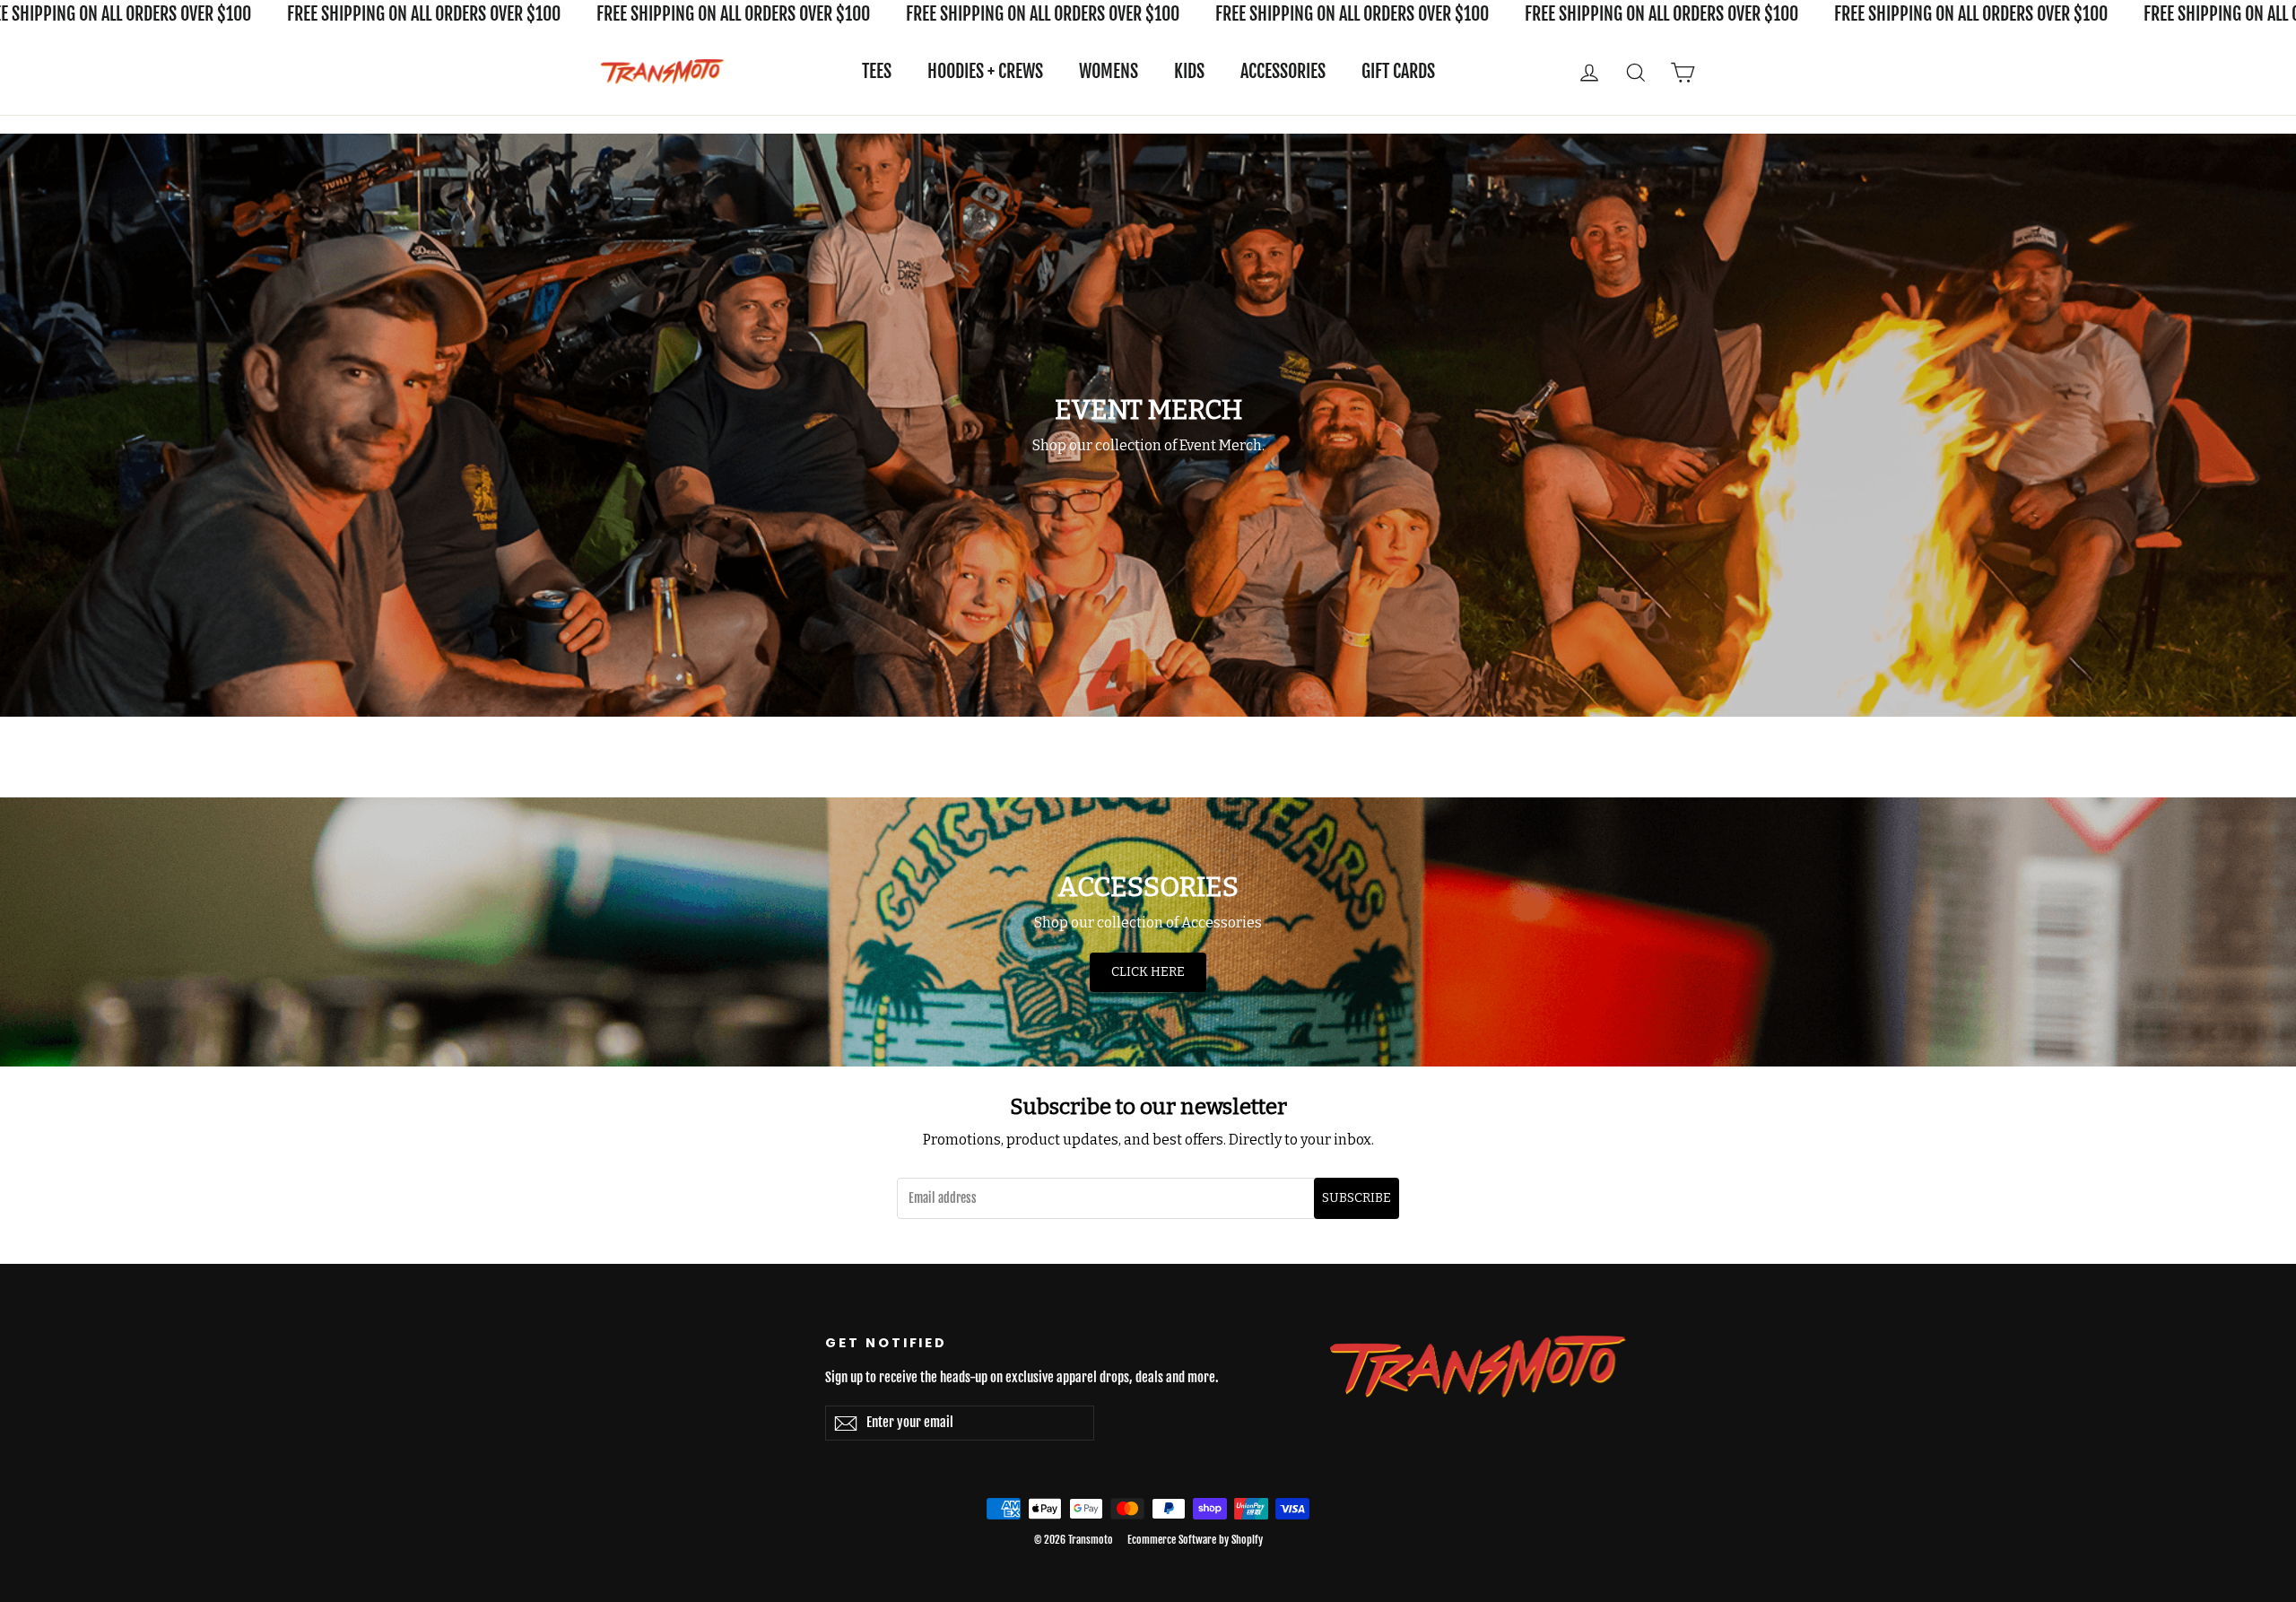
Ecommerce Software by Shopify (1195, 1540)
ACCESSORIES (1283, 71)
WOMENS (1109, 71)
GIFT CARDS (1398, 71)
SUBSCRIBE (1357, 1198)
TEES (877, 71)
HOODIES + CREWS (985, 71)
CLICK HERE (1148, 972)
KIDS (1189, 71)
